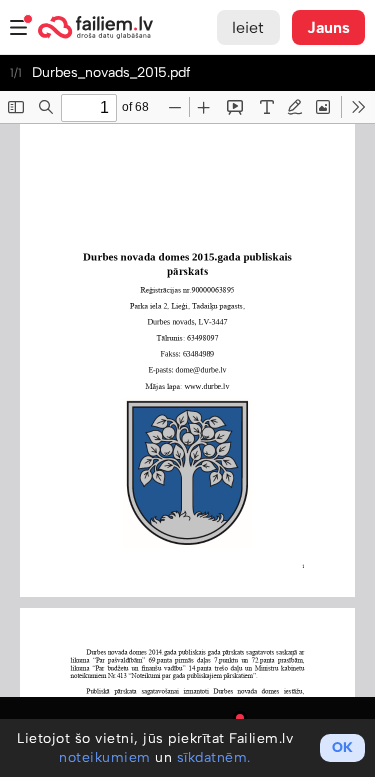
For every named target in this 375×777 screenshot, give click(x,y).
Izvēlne (19, 27)
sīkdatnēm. (214, 757)
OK (342, 747)
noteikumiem (105, 757)
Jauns (329, 27)
